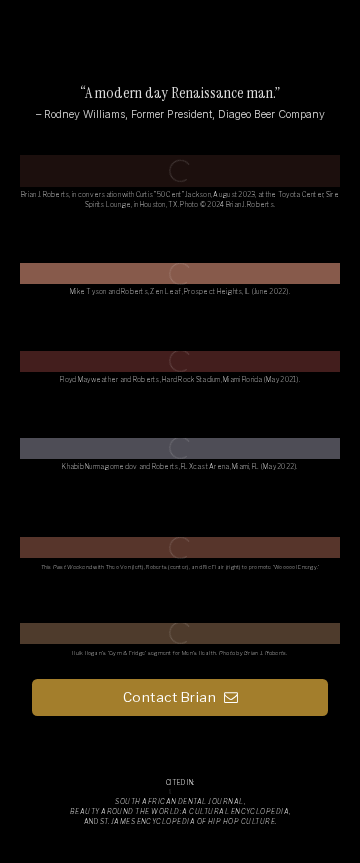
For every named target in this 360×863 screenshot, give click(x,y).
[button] (180, 697)
